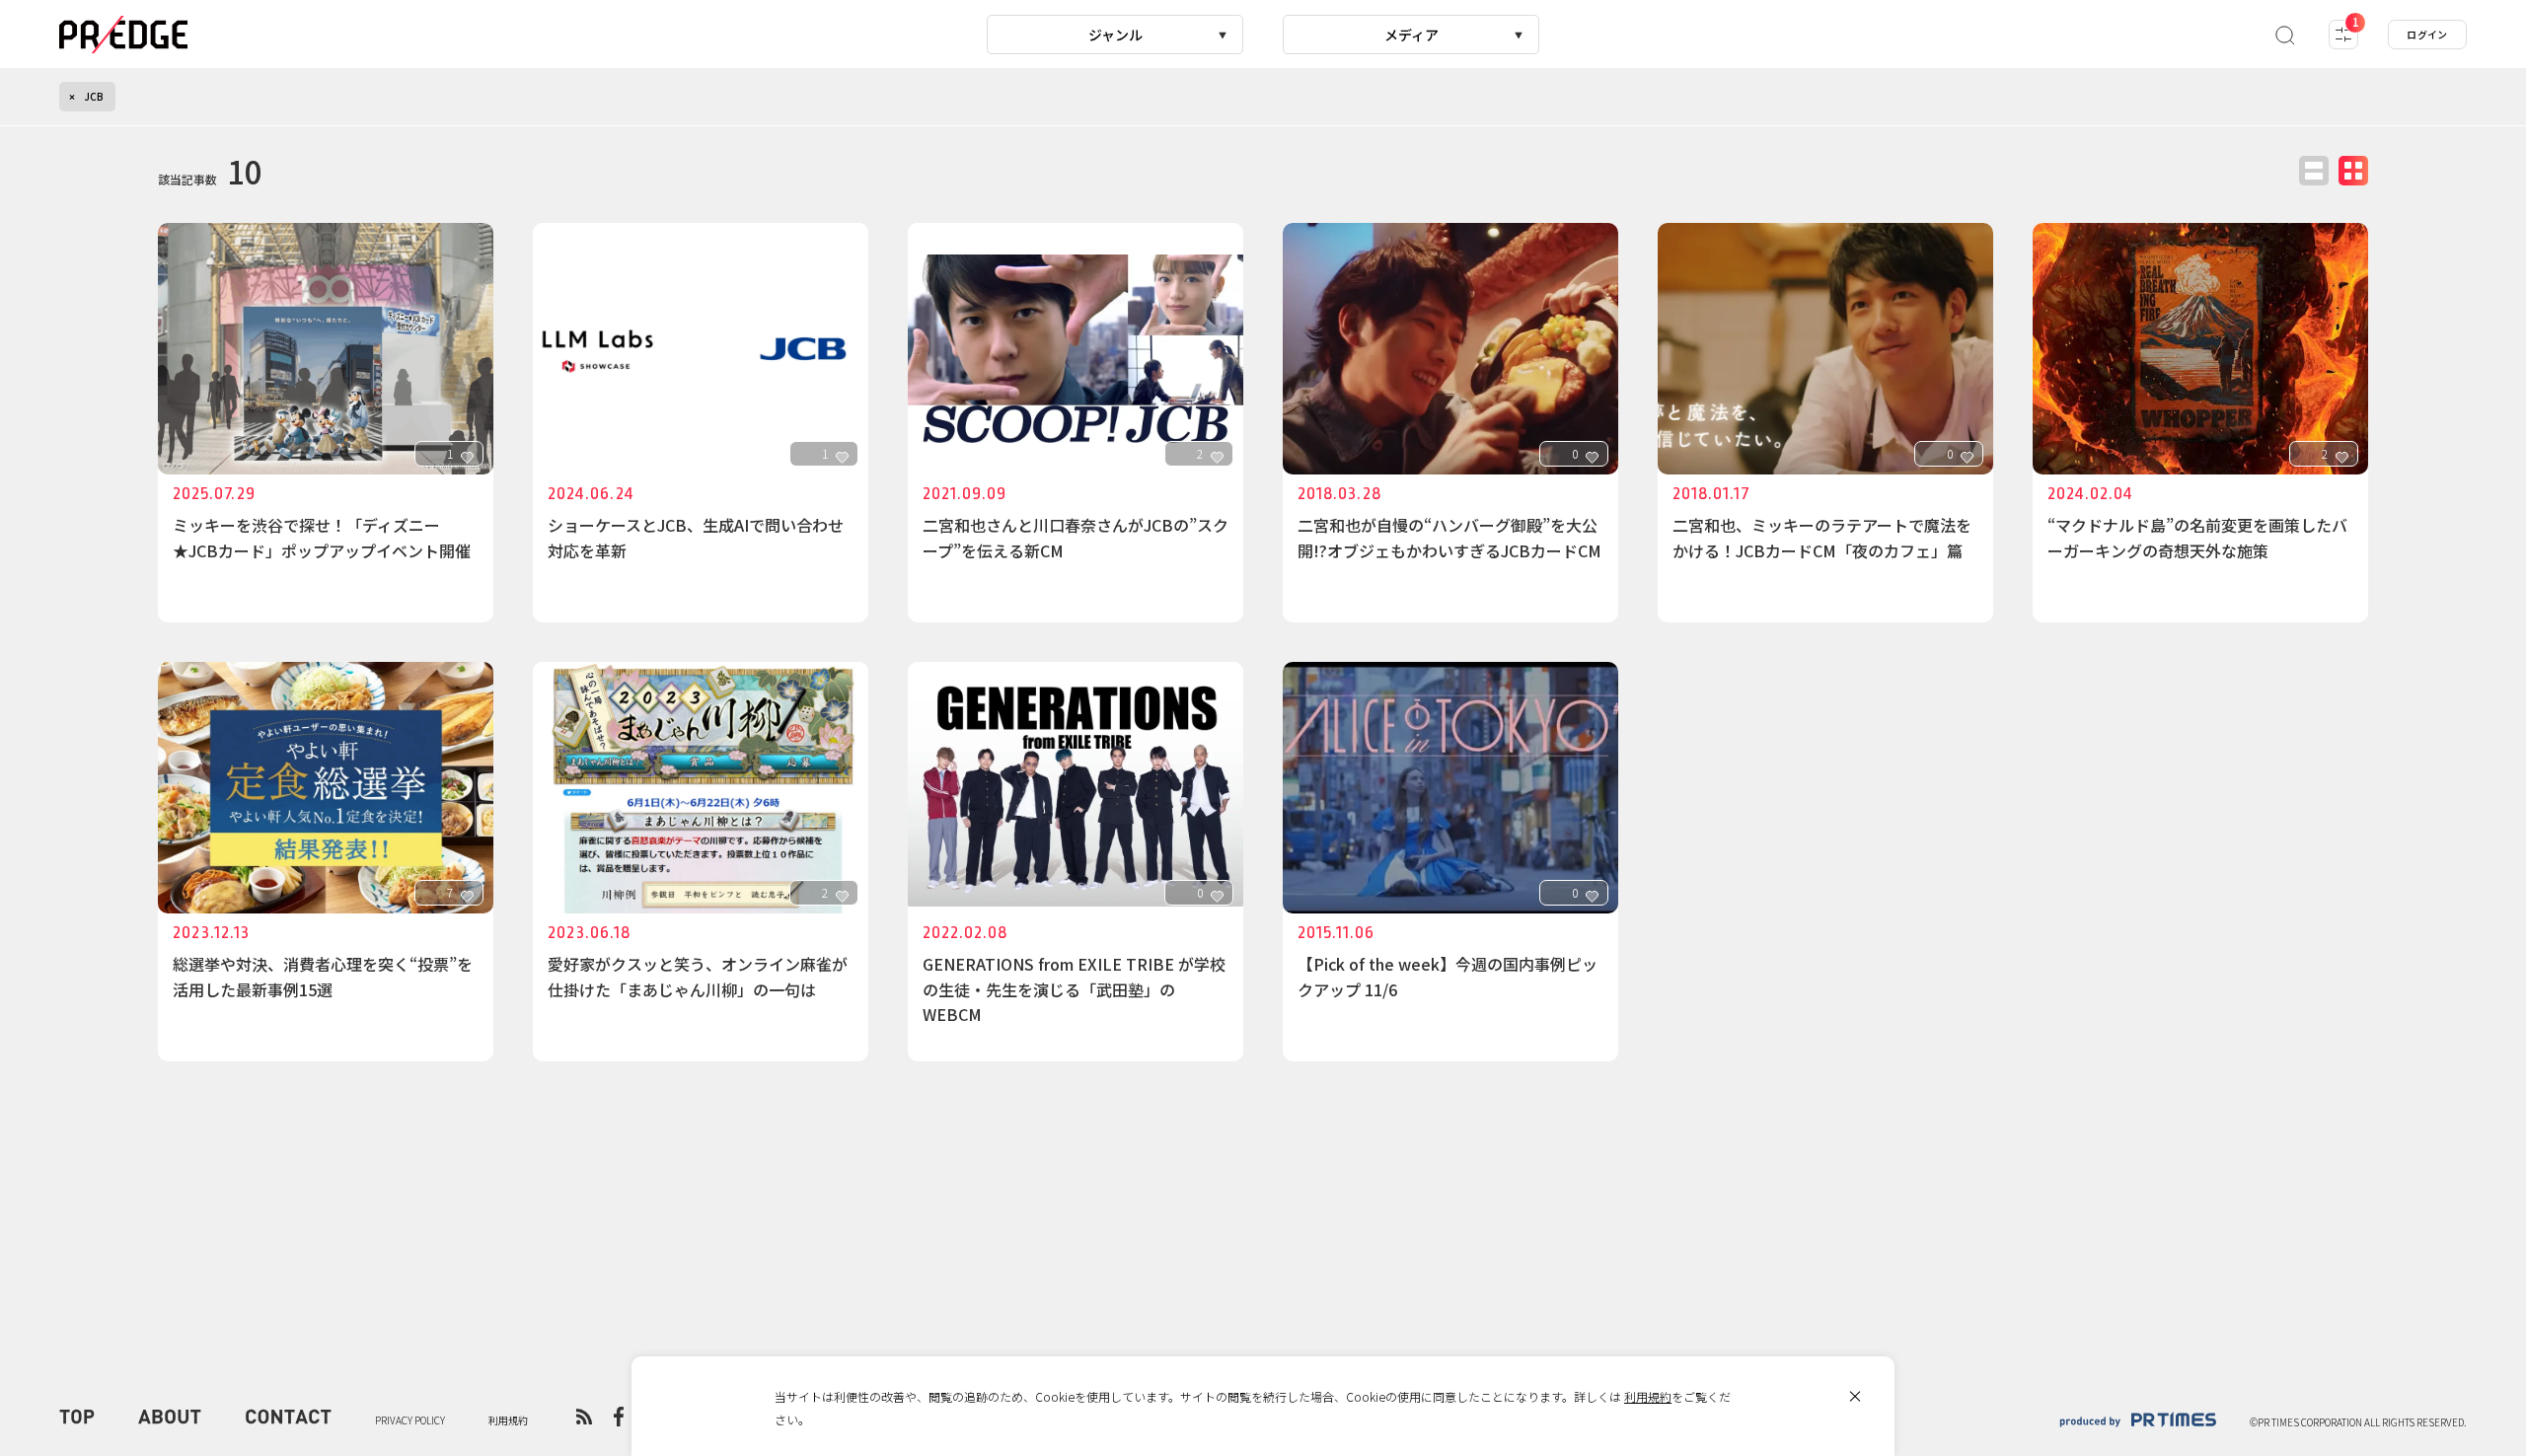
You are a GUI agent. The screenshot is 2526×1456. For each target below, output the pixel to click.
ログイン (2427, 34)
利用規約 (1648, 1396)
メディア (1412, 35)
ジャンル (1115, 35)
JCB (94, 96)
